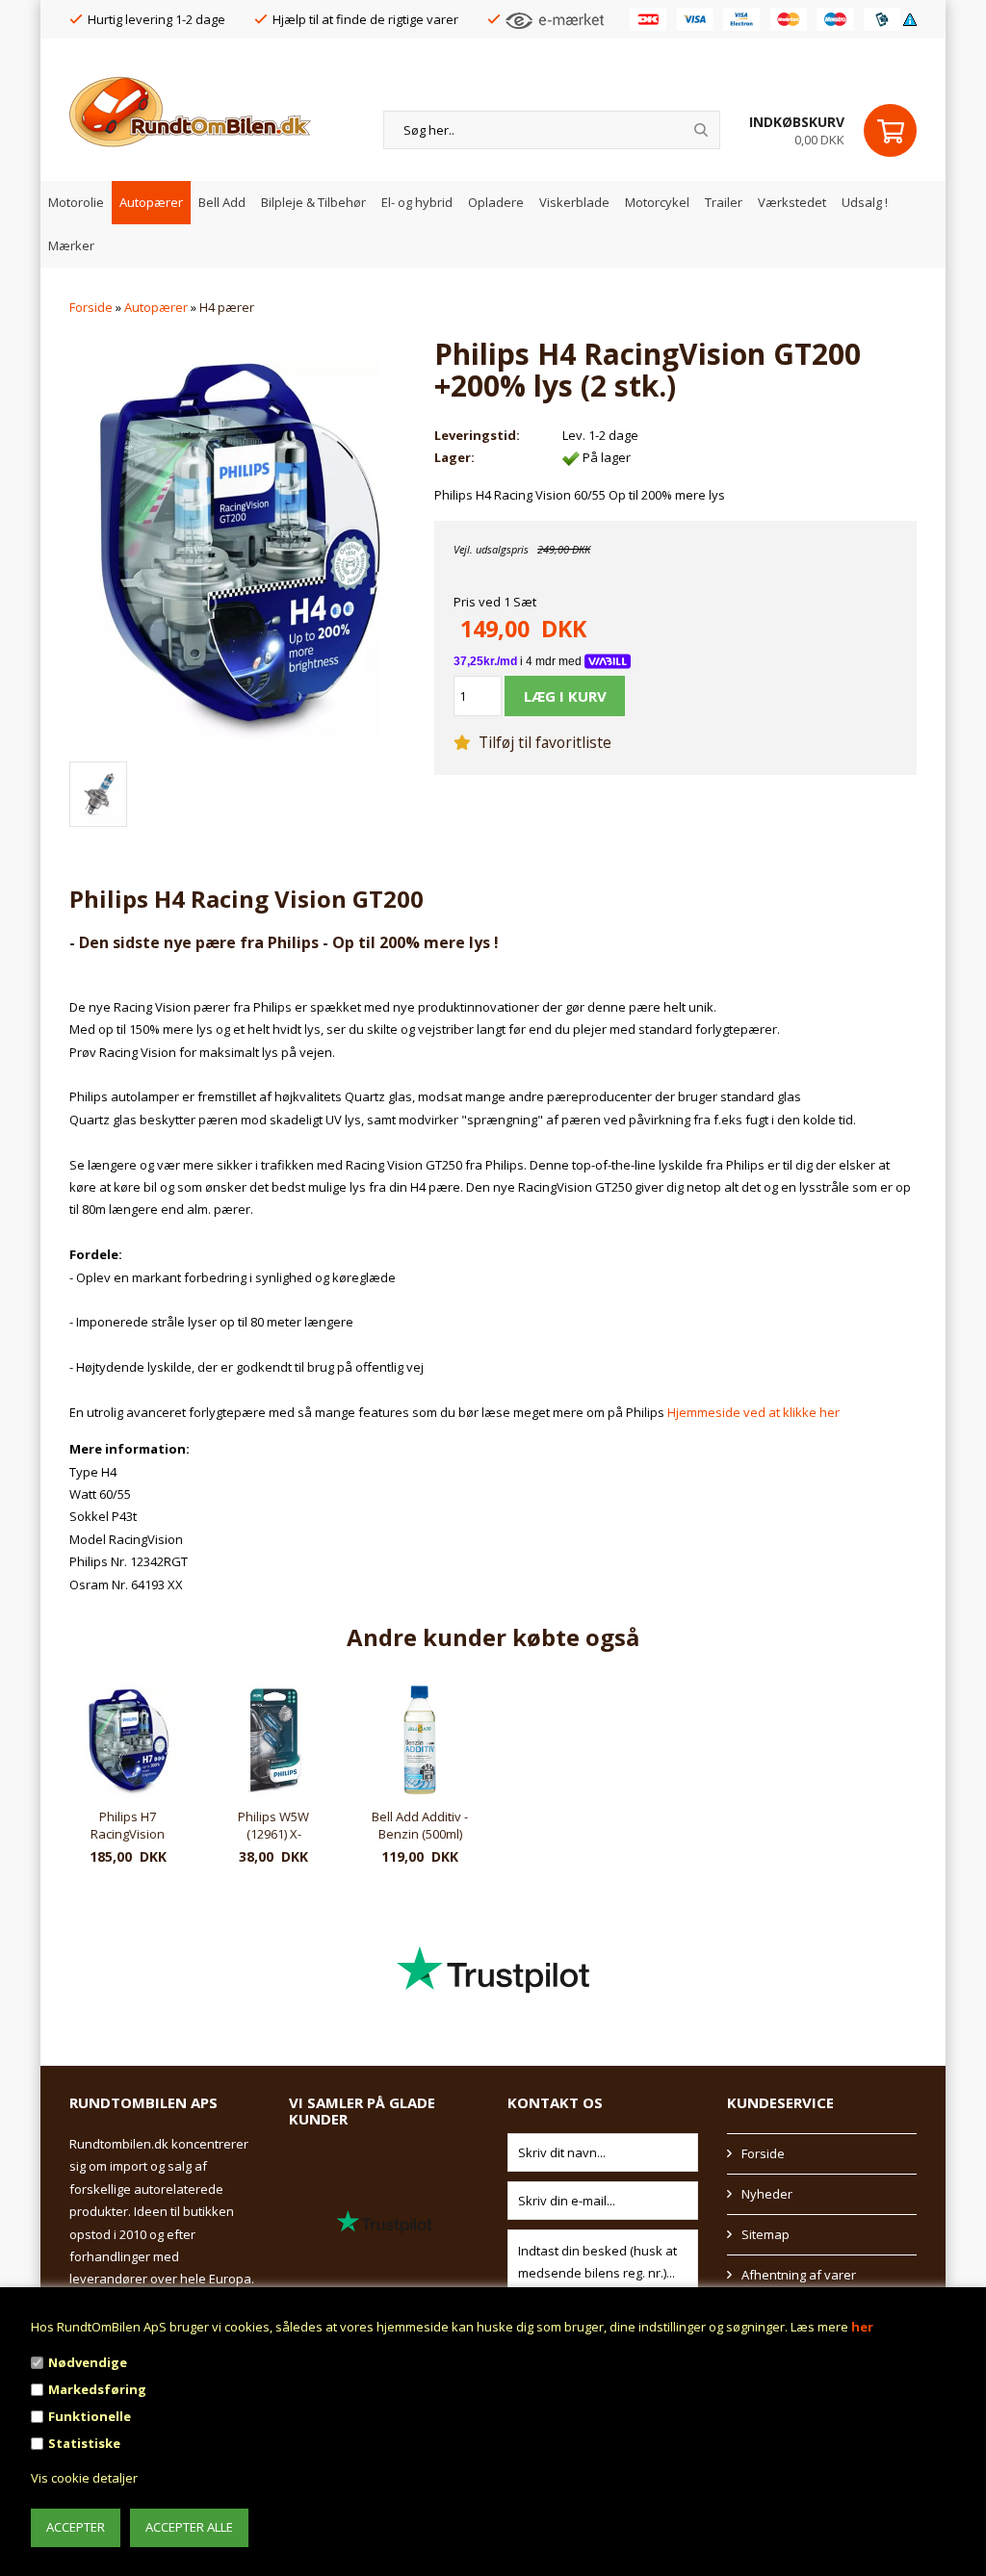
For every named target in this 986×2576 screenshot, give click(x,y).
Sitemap (765, 2234)
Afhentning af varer (799, 2275)
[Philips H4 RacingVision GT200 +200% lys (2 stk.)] (237, 541)
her (862, 2327)
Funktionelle (90, 2416)
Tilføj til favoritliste (543, 742)
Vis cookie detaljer (84, 2478)
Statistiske (84, 2443)
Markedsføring (97, 2389)
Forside (91, 307)
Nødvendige (88, 2362)
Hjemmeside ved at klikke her (753, 1412)
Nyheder (767, 2194)
